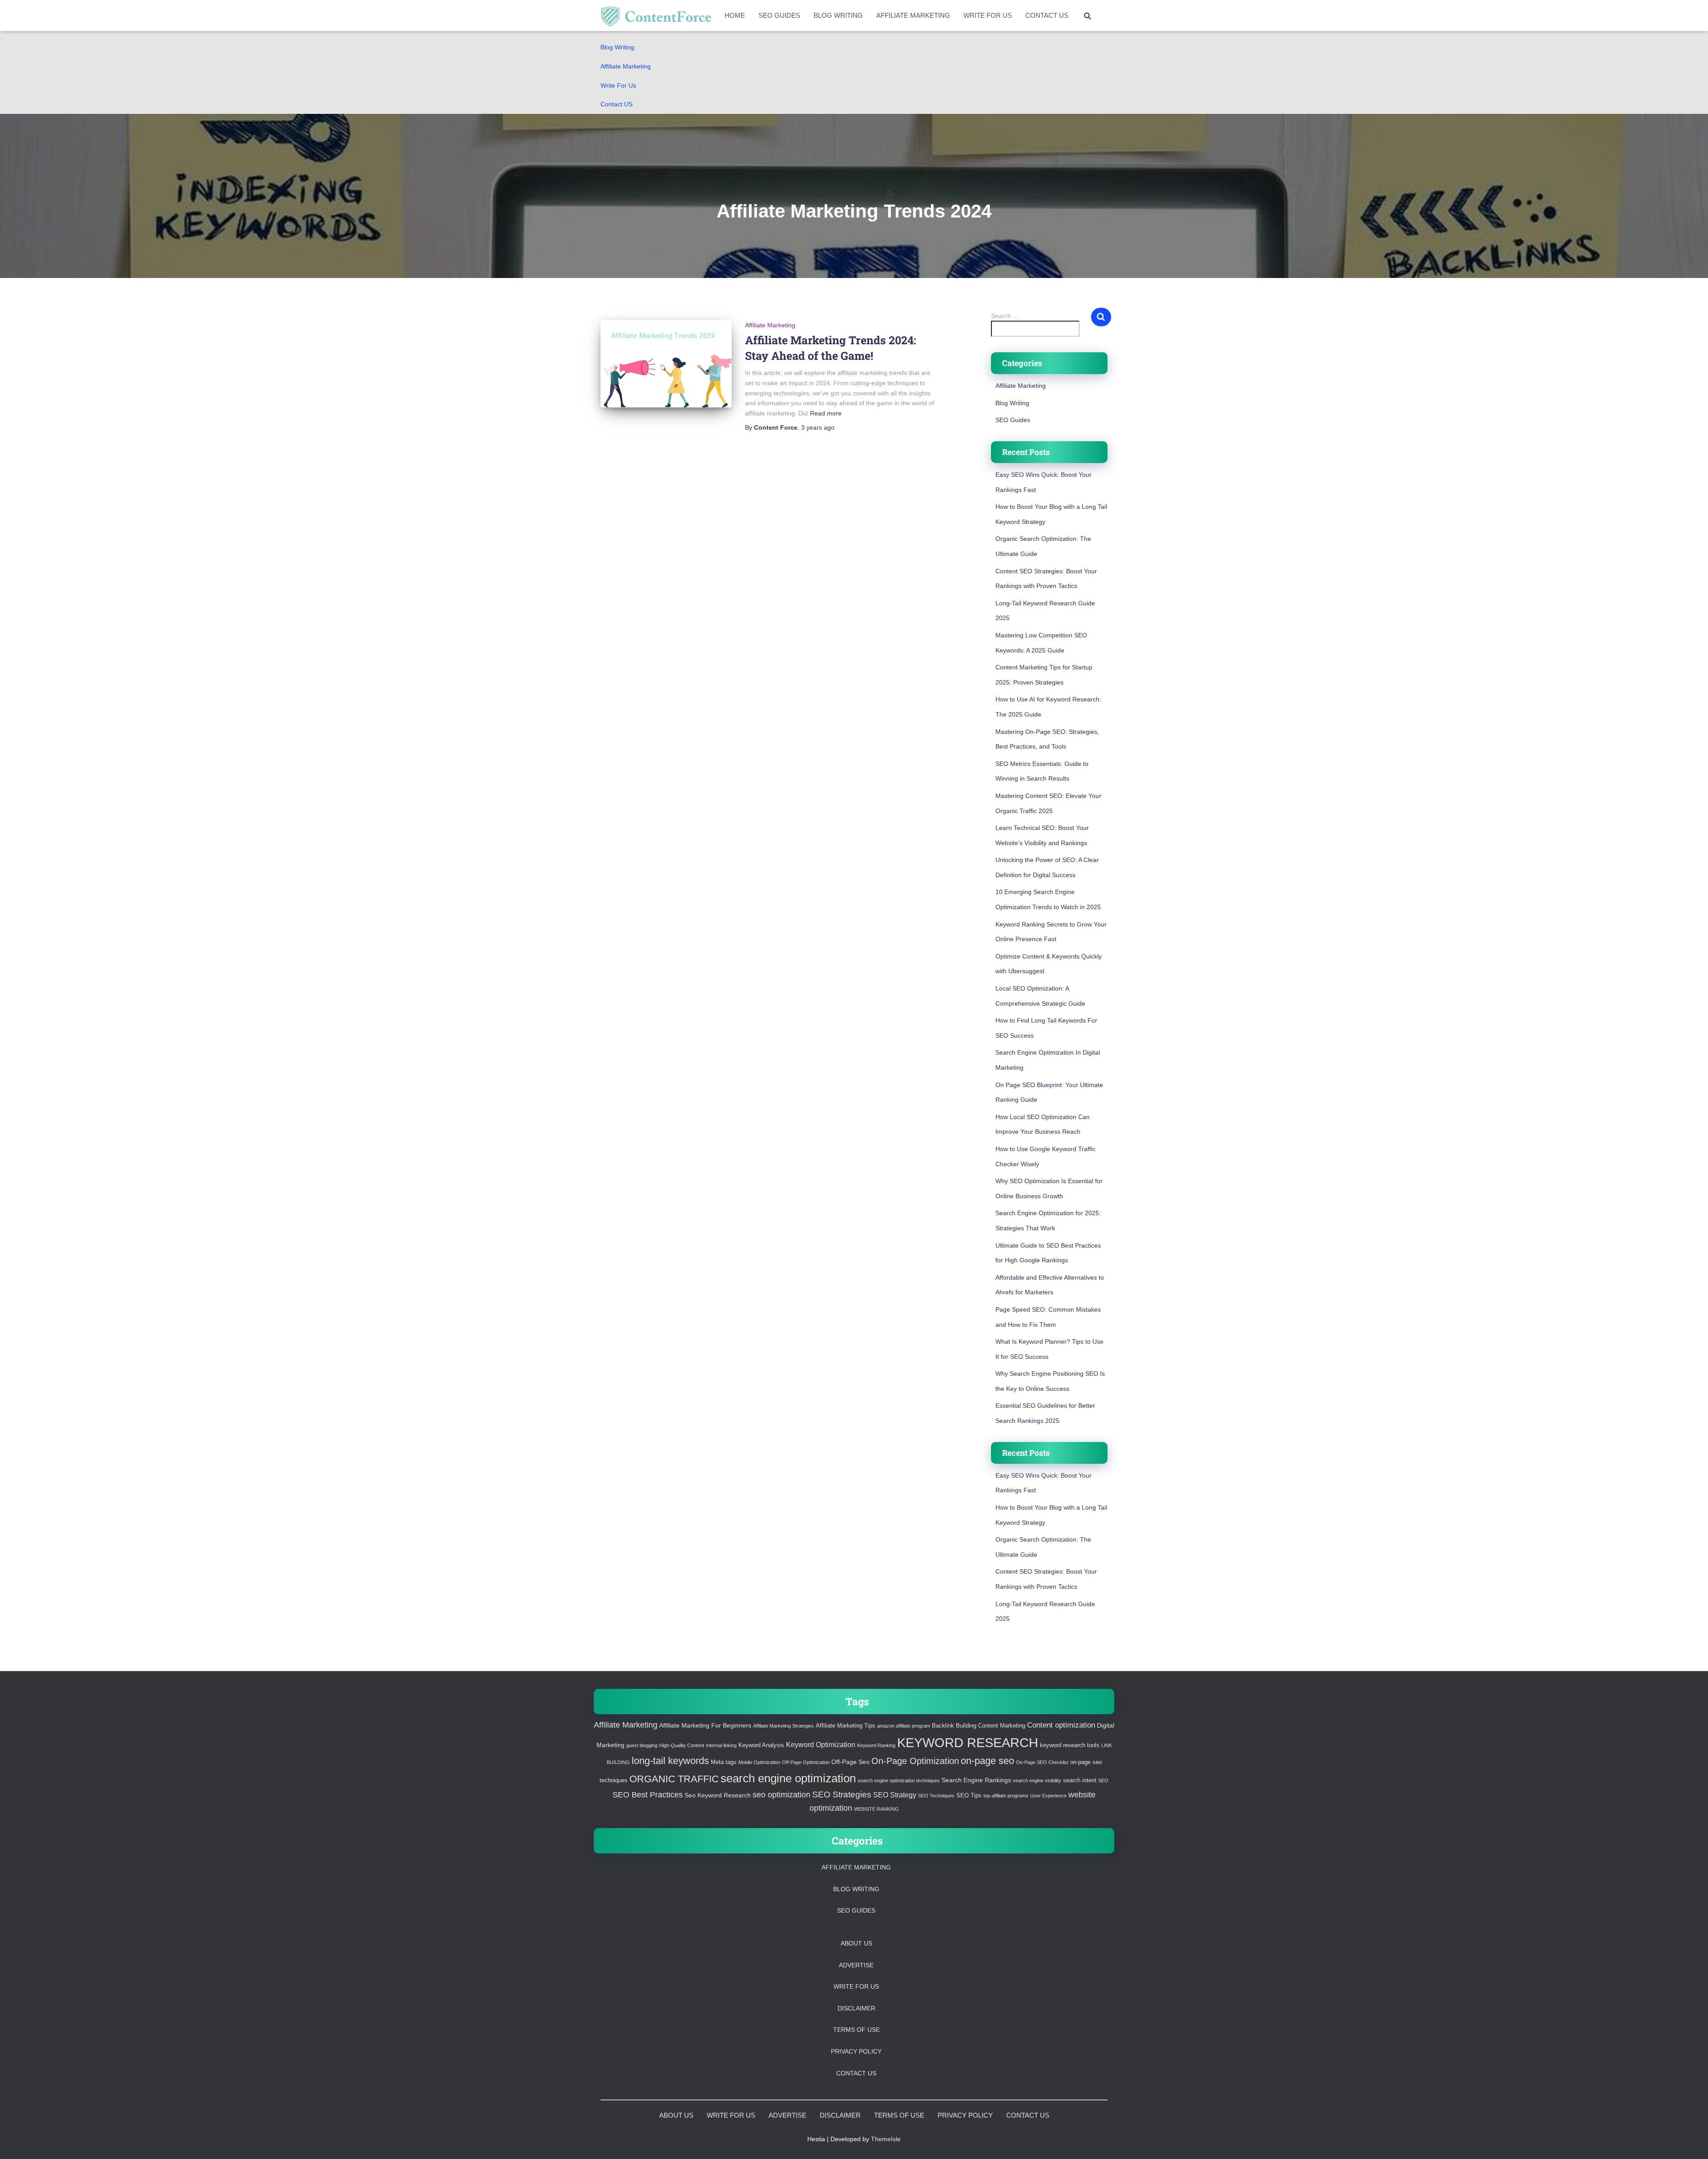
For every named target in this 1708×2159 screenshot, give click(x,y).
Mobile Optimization (759, 1762)
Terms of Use (856, 2030)
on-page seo (987, 1761)
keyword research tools (1070, 1745)
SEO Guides (779, 15)
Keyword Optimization (821, 1745)
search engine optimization (788, 1778)
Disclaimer (856, 2008)
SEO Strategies (842, 1794)
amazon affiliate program (904, 1726)
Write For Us (618, 85)
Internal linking (721, 1745)
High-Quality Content (682, 1745)
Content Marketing (1002, 1726)
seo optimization (781, 1795)
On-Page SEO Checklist (1042, 1762)
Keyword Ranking (876, 1745)
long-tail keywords (670, 1761)
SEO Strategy (895, 1795)
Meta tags (724, 1762)
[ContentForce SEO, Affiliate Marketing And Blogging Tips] (656, 16)
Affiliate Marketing (626, 66)
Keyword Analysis (761, 1745)
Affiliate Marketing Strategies (784, 1726)
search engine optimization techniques (899, 1780)
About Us (856, 1943)
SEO (1103, 1780)
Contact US (616, 104)
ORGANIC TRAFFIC (674, 1779)
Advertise (856, 1965)
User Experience (1048, 1796)
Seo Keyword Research (718, 1795)
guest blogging (642, 1745)
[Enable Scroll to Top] (1690, 2141)
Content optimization (1061, 1725)
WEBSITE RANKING (876, 1809)
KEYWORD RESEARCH (968, 1742)
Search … (1005, 316)
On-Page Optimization (915, 1761)
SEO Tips (969, 1796)
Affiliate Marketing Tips (846, 1726)
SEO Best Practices (648, 1795)
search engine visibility (1037, 1780)
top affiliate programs (1006, 1796)
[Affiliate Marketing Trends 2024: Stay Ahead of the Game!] (666, 364)
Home (735, 15)
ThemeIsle (886, 2139)
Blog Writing (617, 47)
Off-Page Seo (850, 1762)
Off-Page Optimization (806, 1762)
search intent (1080, 1780)
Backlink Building (954, 1726)
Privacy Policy (856, 2051)
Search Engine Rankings (976, 1780)
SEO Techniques (936, 1796)
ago (818, 427)
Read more (826, 413)
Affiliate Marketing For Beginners (705, 1725)
